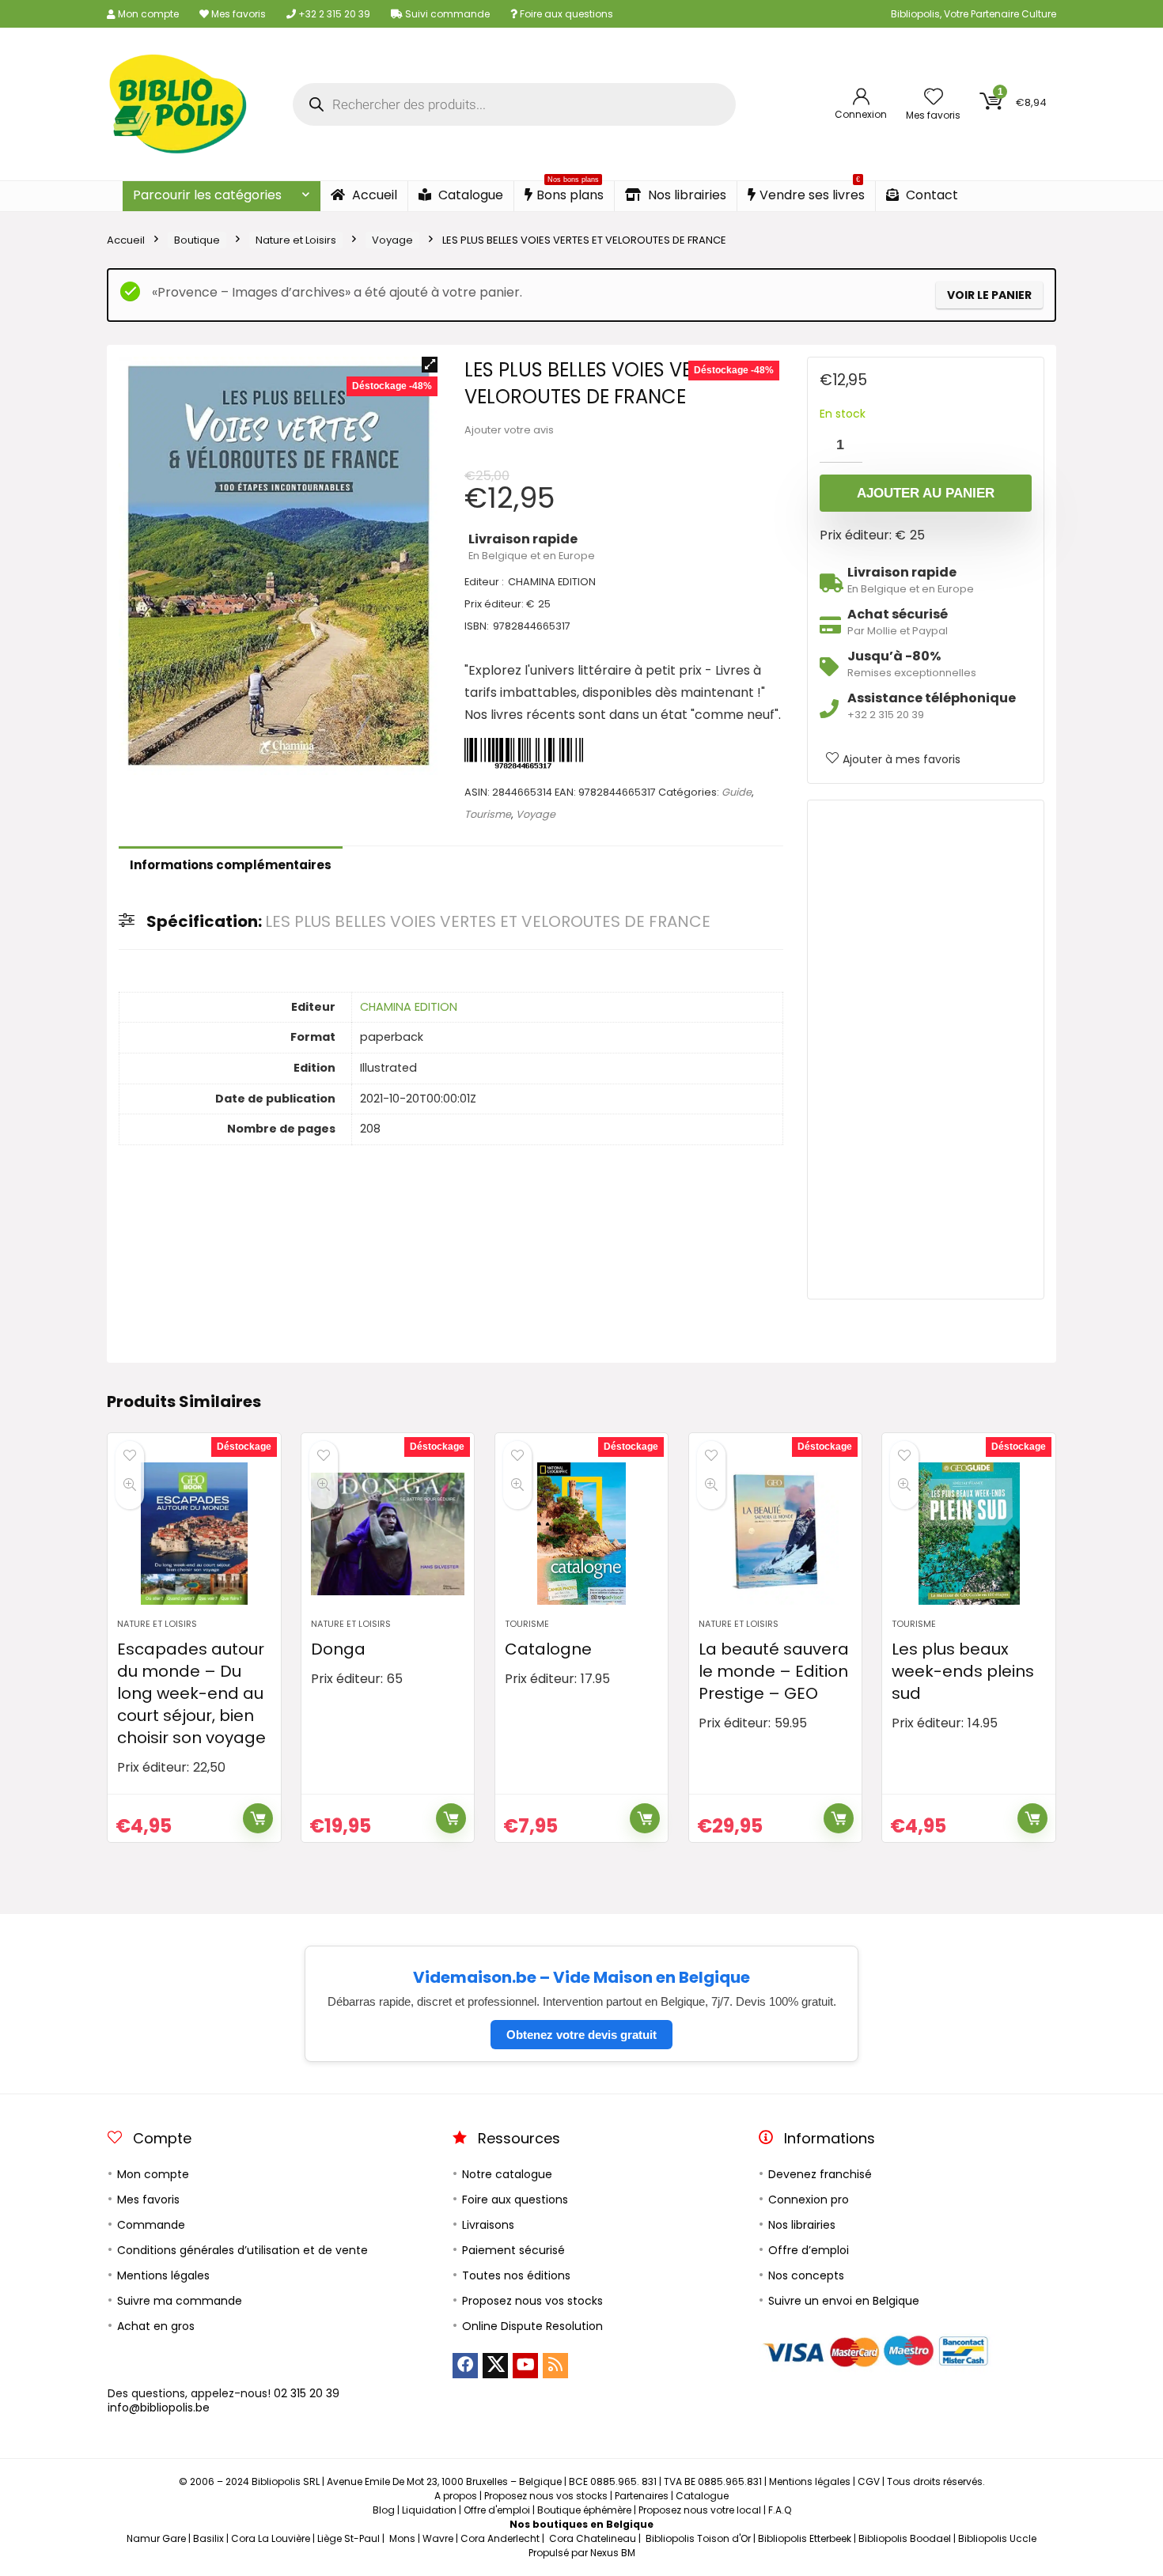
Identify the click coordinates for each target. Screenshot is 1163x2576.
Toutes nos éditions (516, 2275)
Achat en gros (156, 2326)
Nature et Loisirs (296, 240)
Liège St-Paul (349, 2538)
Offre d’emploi (809, 2250)
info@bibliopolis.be (159, 2408)
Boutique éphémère (584, 2510)
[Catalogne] (581, 1534)
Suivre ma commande (180, 2301)
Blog (384, 2510)
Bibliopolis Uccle (997, 2538)
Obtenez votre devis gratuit (581, 2035)
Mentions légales (163, 2275)
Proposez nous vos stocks (532, 2301)
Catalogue (469, 195)
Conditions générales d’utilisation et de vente (242, 2250)
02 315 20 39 (307, 2393)
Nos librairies (686, 195)
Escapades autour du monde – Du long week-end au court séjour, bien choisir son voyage (191, 1693)
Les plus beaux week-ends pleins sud (963, 1671)
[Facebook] (465, 2366)
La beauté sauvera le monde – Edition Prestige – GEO (774, 1671)
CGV (869, 2481)
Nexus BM (613, 2553)
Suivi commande (446, 14)
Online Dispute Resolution (532, 2326)
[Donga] (388, 1534)
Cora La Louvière (271, 2538)
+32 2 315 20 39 (333, 14)
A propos (456, 2496)
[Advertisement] (926, 1050)
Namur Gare (156, 2538)
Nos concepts (806, 2275)
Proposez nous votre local (700, 2510)
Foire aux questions (565, 14)
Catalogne (548, 1649)
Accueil (373, 195)
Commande (151, 2225)
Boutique (197, 240)
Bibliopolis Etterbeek (805, 2538)
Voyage (392, 240)
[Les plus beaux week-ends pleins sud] (968, 1534)
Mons (402, 2538)
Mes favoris (237, 14)
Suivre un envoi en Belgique (844, 2301)
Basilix (208, 2538)
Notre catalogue (507, 2174)
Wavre (438, 2538)
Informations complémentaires (231, 865)
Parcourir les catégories (207, 195)
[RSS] (555, 2366)
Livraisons (488, 2225)
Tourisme (488, 814)
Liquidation (429, 2510)
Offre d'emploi (497, 2510)
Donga (338, 1649)
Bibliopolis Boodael (905, 2538)
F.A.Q (780, 2510)
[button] (430, 365)
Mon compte (147, 14)
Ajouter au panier (926, 493)
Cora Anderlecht (500, 2538)
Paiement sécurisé (513, 2250)
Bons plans (570, 193)
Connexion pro (809, 2200)
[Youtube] (525, 2366)
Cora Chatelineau (593, 2538)
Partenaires (642, 2496)
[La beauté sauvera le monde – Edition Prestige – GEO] (775, 1534)
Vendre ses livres (812, 193)
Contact (930, 195)
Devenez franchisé (820, 2174)
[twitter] (495, 2366)
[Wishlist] (934, 98)
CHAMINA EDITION (409, 1007)
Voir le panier (989, 295)
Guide (737, 792)
